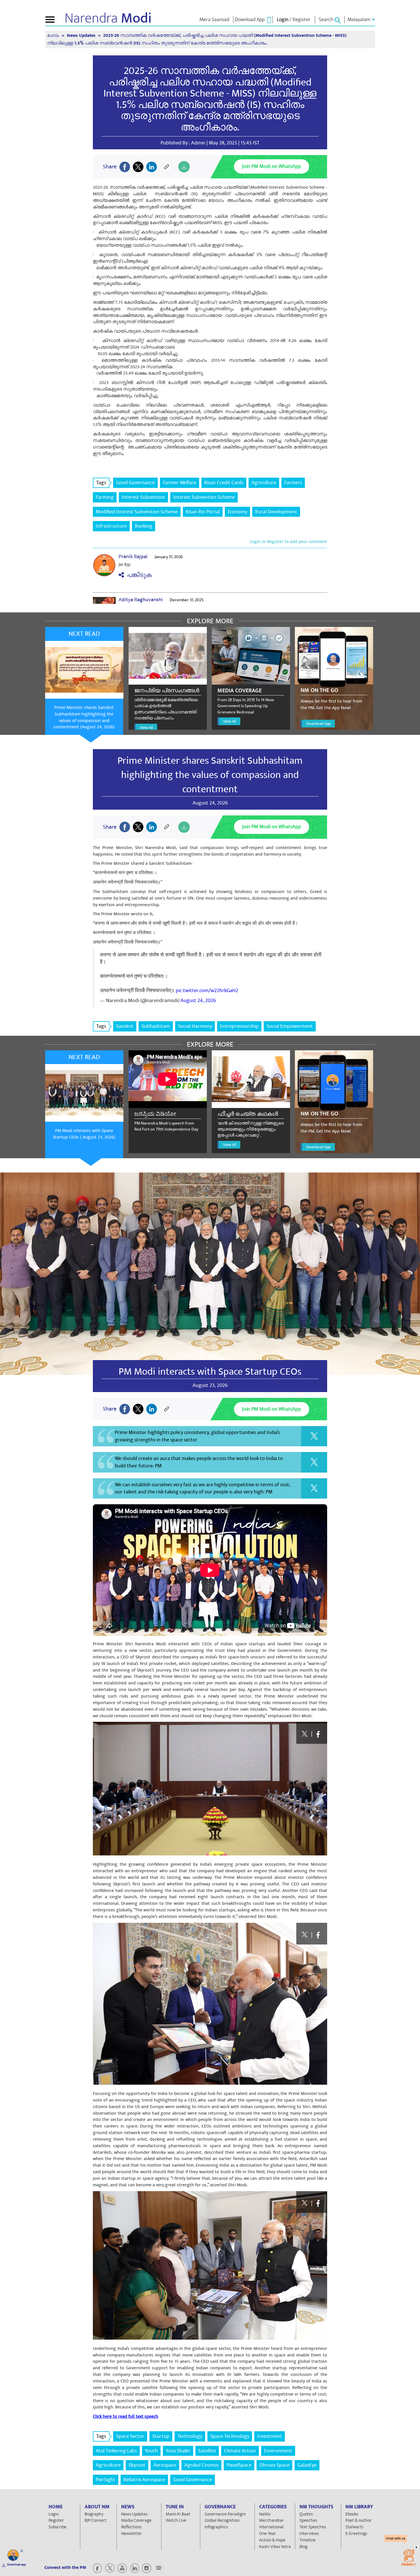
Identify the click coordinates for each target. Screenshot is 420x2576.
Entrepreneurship (239, 1026)
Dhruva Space (274, 2465)
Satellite (207, 2451)
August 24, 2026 (198, 1001)
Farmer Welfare (180, 483)
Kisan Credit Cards (224, 483)
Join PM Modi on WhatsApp (272, 166)
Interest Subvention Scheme (204, 497)
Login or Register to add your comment (288, 542)
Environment (278, 2451)
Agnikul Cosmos (201, 2465)
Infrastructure (111, 526)
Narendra (108, 18)
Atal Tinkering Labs (116, 2451)
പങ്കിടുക (138, 575)
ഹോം (54, 36)
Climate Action (240, 2451)
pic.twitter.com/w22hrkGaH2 (207, 991)
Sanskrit (125, 1026)
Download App (318, 724)
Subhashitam (156, 1026)
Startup (161, 2436)
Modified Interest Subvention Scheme (137, 512)
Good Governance (135, 483)
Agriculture (264, 483)
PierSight (106, 2480)
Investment (270, 2436)
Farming (105, 497)
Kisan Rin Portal (203, 512)
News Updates (82, 36)
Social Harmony (195, 1026)
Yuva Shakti (178, 2451)
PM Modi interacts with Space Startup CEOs (210, 1372)
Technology (190, 2436)
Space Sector (130, 2436)
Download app (17, 2565)
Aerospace (165, 2465)
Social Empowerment (290, 1026)
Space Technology (230, 2436)
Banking (144, 526)
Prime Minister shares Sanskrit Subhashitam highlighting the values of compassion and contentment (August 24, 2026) (84, 717)
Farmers (293, 483)
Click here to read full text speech (126, 2416)
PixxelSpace (239, 2465)
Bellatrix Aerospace (144, 2480)
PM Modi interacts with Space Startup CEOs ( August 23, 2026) (84, 1134)
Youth (151, 2451)
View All (146, 728)
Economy (237, 512)
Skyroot (137, 2465)
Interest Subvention (143, 497)
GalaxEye (307, 2465)
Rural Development (276, 512)
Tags (101, 483)
